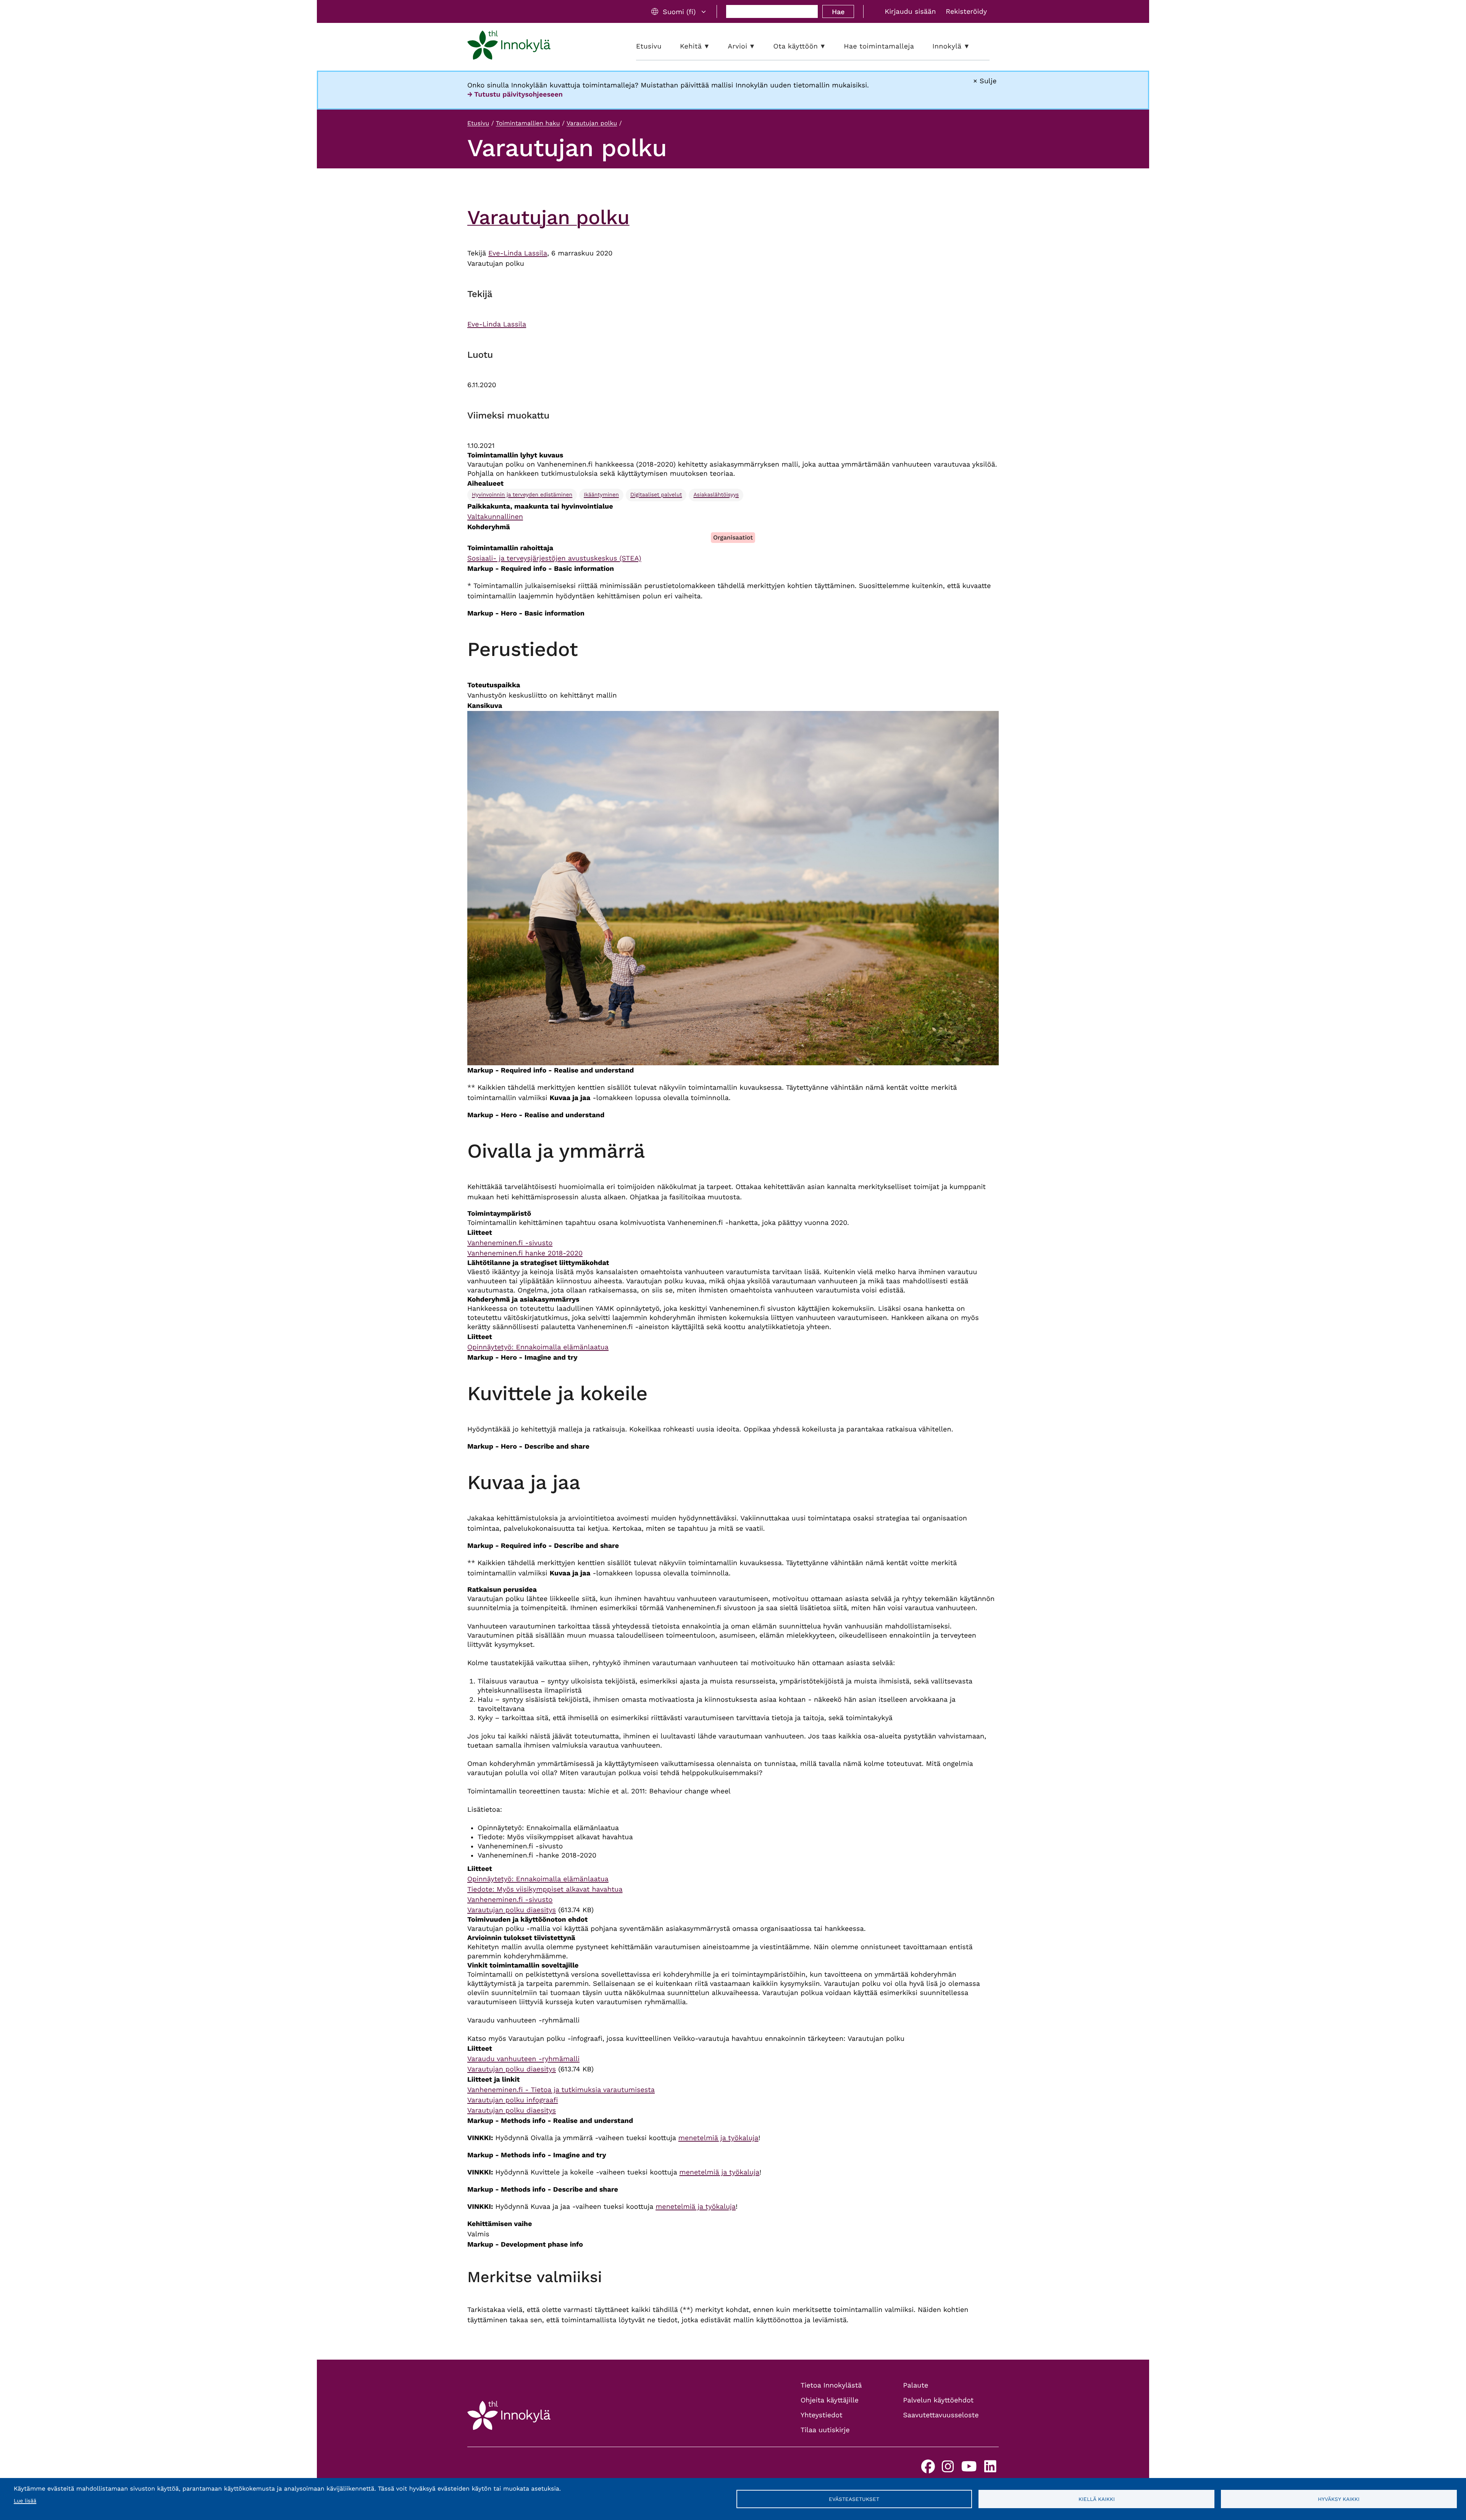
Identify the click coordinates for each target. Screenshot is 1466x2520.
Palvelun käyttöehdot (939, 2400)
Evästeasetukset (854, 2499)
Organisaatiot (733, 537)
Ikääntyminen (601, 495)
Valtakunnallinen (495, 517)
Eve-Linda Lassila (518, 253)
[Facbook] (928, 2469)
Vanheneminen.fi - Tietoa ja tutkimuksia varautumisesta (561, 2090)
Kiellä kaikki (1097, 2499)
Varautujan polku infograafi (513, 2100)
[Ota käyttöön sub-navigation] (828, 46)
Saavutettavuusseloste (941, 2415)
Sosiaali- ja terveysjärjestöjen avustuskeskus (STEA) (554, 558)
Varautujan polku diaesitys (512, 1910)
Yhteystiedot (822, 2415)
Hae (838, 12)
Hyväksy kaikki (1339, 2499)
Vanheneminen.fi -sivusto (510, 1243)
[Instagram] (948, 2469)
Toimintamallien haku (528, 123)
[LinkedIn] (990, 2469)
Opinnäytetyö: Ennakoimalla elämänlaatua (538, 1347)
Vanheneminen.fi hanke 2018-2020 (525, 1253)
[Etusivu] (509, 47)
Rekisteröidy (966, 12)
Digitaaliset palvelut (656, 495)
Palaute (916, 2385)
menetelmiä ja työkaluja (718, 2138)
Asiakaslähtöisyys (716, 495)
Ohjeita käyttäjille (830, 2400)
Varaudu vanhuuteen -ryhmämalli (523, 2059)
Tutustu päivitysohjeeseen (518, 94)
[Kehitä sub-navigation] (712, 46)
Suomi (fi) (679, 12)
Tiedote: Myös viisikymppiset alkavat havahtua (545, 1889)
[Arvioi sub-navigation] (758, 46)
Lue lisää (25, 2501)
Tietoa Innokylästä (831, 2385)
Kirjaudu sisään (910, 12)
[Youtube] (969, 2469)
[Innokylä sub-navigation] (972, 46)
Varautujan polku (592, 123)
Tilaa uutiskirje (825, 2430)
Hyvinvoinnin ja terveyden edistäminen (522, 495)
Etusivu (478, 123)
